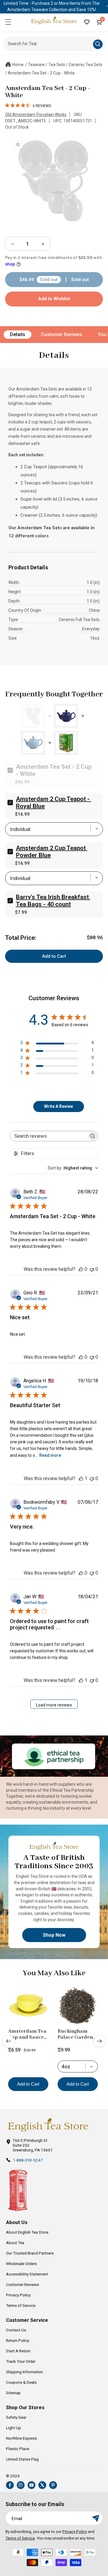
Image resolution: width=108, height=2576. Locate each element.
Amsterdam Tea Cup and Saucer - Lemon (27, 2034)
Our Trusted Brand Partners (30, 2253)
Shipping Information (24, 2372)
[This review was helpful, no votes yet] (81, 1269)
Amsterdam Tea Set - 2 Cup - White (41, 73)
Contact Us (16, 2330)
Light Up (13, 2428)
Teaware (36, 65)
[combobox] (73, 1168)
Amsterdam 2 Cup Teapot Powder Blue (52, 852)
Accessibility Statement (27, 2274)
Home (18, 65)
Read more (50, 1455)
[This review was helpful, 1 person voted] (81, 1478)
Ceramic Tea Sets (85, 65)
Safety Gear (16, 2417)
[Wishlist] (87, 22)
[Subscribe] (96, 2518)
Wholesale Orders (21, 2264)
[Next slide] (99, 2041)
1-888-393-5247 (28, 2160)
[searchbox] (48, 1136)
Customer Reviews (61, 334)
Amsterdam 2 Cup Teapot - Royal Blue (54, 803)
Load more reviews (54, 1705)
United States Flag (22, 2459)
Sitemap (13, 2393)
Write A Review (58, 1106)
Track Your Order (21, 2361)
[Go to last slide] (9, 2041)
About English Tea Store (27, 2232)
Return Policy (18, 2340)
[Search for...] (98, 44)
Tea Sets (57, 65)
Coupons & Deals (21, 2382)
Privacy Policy (18, 2295)
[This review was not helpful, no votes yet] (92, 1269)
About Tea (15, 2243)
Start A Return (18, 2351)
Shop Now (54, 1935)
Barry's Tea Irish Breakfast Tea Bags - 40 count (53, 901)
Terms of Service (21, 2305)
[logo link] (48, 2125)
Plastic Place (18, 2449)
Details (18, 334)
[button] (8, 22)
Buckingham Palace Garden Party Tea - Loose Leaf (78, 2034)
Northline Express (21, 2438)
